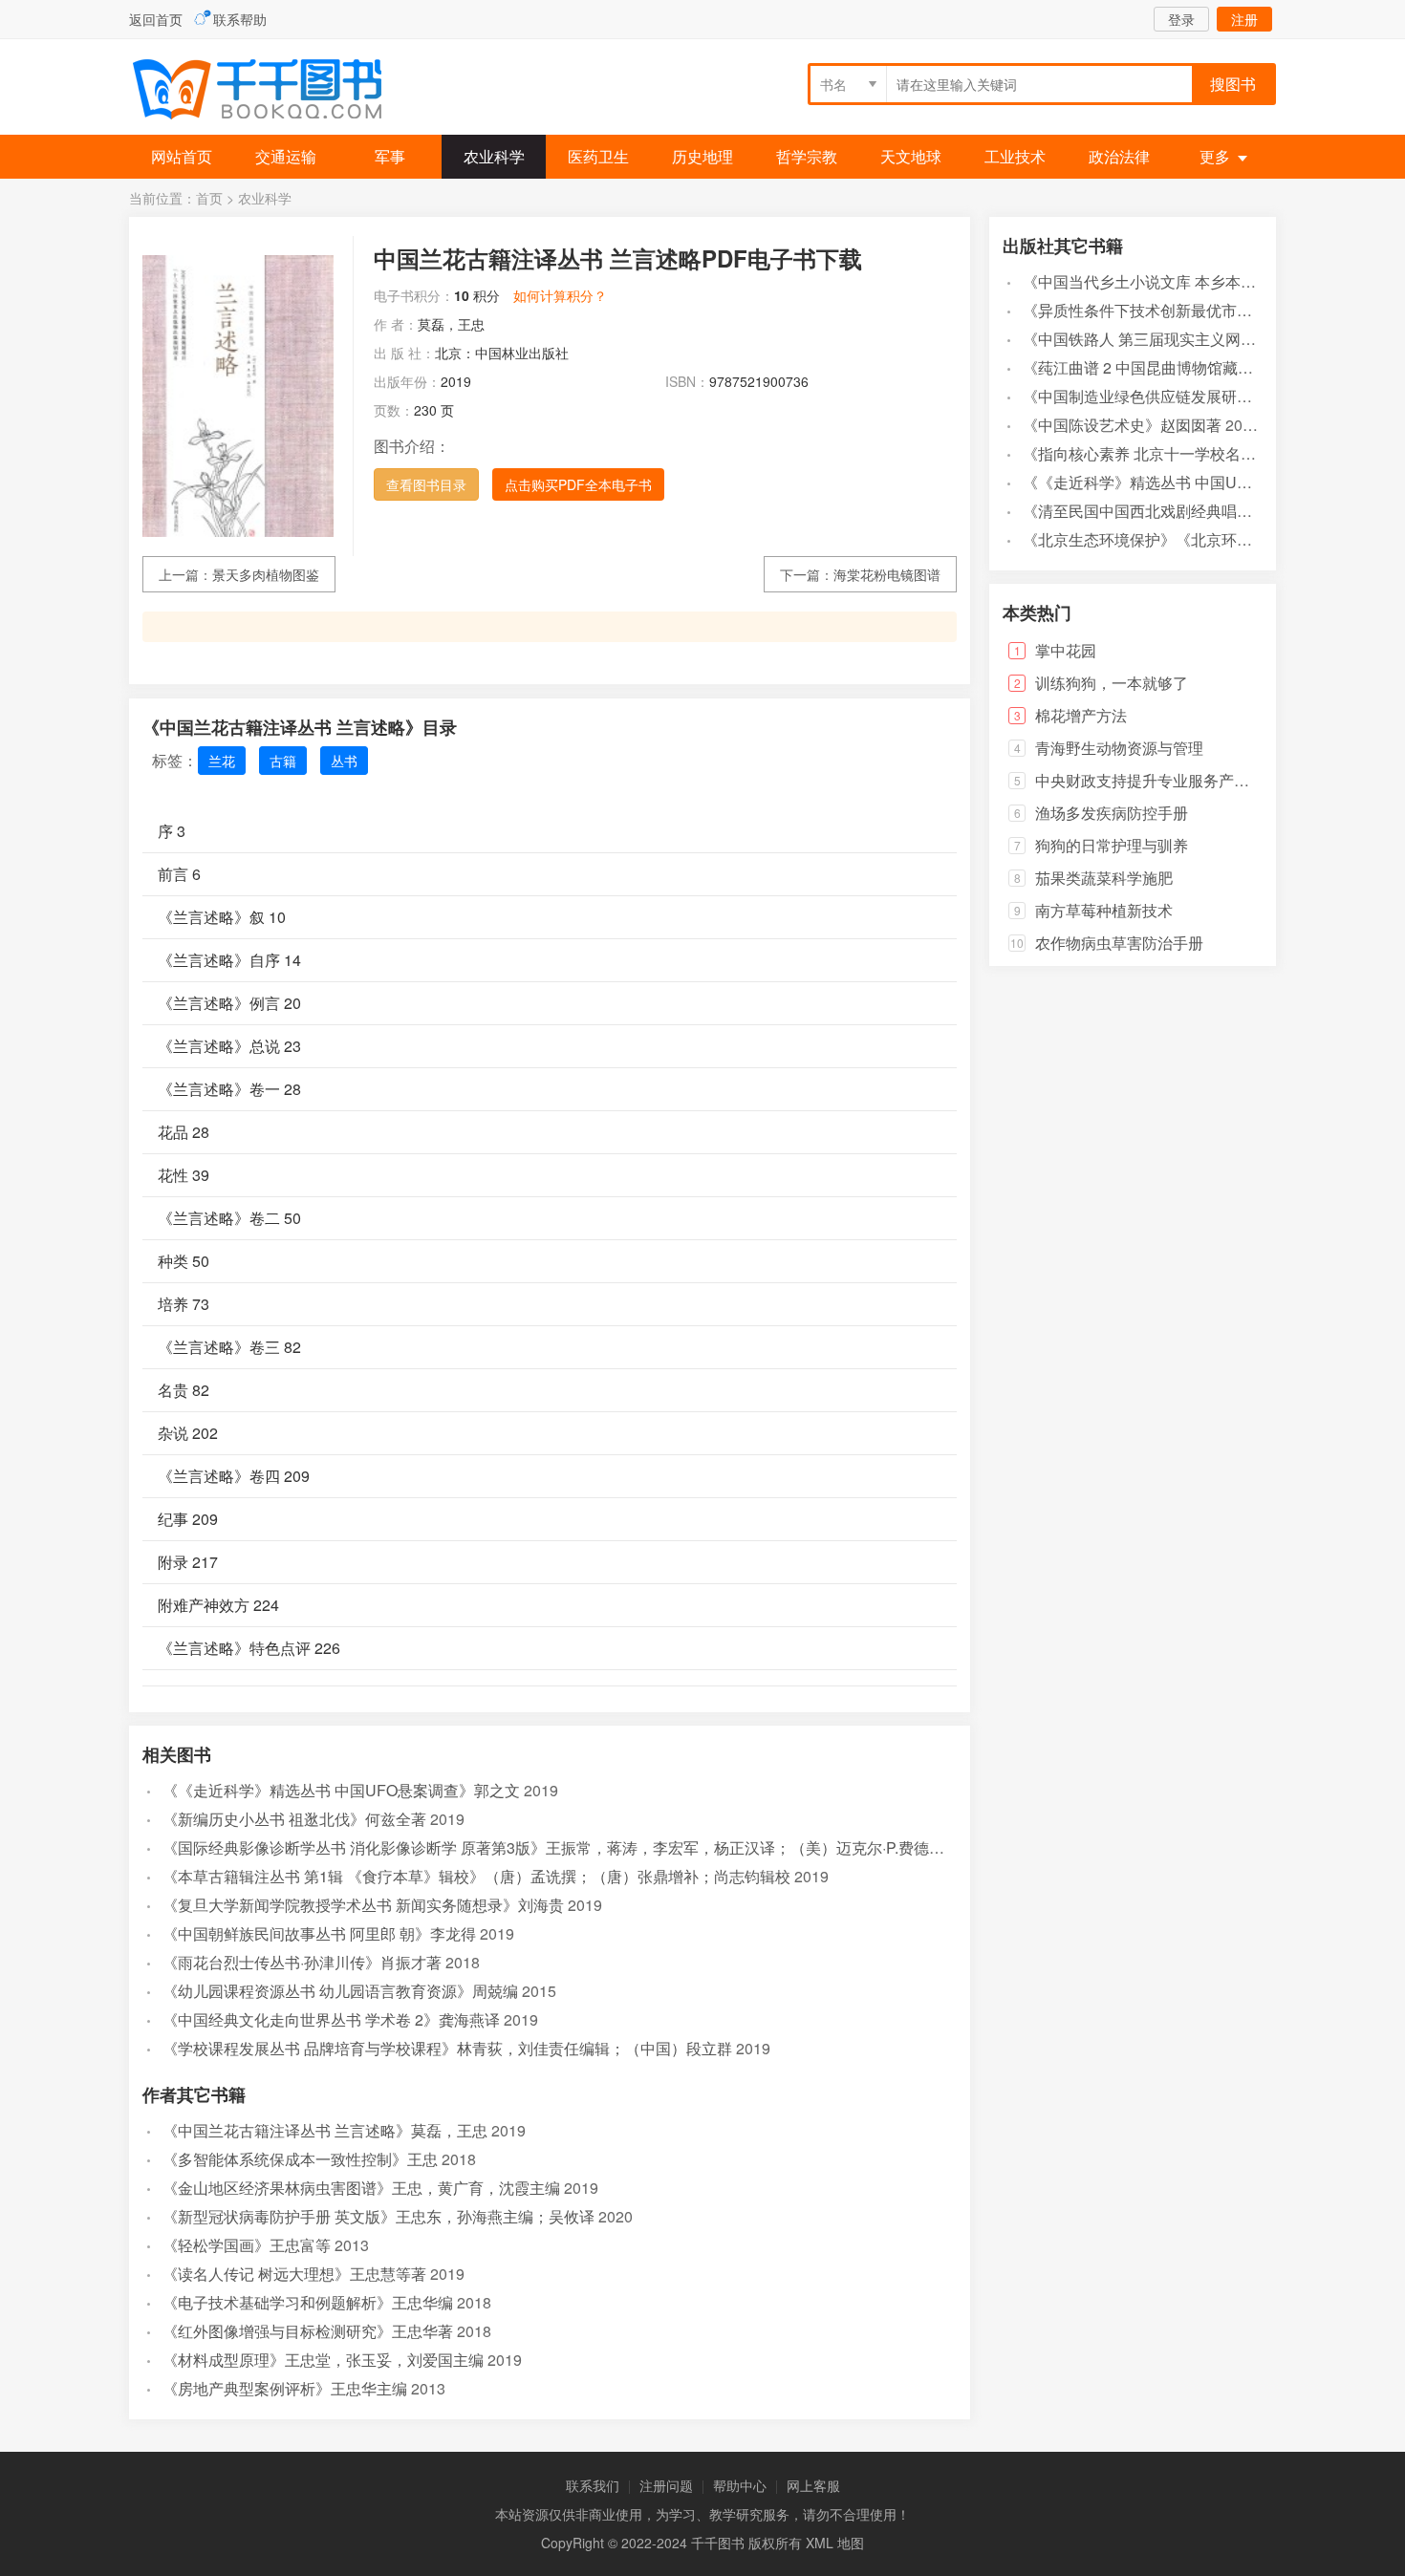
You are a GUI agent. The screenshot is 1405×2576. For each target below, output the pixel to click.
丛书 (344, 761)
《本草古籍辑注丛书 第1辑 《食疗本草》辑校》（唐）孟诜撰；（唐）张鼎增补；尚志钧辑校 (476, 1876)
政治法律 (1119, 156)
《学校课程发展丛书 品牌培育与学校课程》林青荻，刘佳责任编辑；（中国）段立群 (447, 2048)
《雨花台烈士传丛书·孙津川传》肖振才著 (302, 1962)
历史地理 (702, 156)
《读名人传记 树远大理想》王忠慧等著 (294, 2274)
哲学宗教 (807, 156)
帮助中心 (740, 2485)
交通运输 (286, 156)
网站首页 (182, 156)
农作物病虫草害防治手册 (1119, 943)
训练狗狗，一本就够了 (1112, 683)
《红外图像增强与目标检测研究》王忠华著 (308, 2331)
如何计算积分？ (560, 295)
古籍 (283, 761)
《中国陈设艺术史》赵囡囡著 (1122, 425)
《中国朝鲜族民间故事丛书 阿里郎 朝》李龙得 (319, 1933)
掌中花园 (1066, 650)
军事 (390, 156)
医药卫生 (598, 156)
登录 (1181, 19)
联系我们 (593, 2485)
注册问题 (666, 2485)
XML (820, 2543)
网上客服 (813, 2485)
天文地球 (911, 156)
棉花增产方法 (1081, 715)
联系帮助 (240, 19)
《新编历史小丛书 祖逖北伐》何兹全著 (294, 1819)
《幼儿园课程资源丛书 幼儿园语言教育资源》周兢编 (340, 1991)
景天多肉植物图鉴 (266, 574)
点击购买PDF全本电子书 (578, 484)
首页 (209, 198)
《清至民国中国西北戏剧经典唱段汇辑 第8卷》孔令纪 (1205, 511)
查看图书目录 (426, 484)
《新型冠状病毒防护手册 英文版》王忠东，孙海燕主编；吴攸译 (378, 2216)
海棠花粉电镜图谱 (887, 574)
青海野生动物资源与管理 (1119, 748)
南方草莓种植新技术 (1104, 910)
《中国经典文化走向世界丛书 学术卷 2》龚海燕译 (331, 2019)
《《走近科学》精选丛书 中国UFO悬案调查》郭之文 (341, 1790)
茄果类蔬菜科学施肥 (1104, 878)
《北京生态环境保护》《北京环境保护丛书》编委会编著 (1214, 539)
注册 (1244, 19)
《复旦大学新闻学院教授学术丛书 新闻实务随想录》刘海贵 (363, 1905)
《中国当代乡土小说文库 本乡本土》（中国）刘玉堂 (1200, 281)
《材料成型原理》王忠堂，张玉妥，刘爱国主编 (323, 2360)
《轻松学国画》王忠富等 (247, 2245)
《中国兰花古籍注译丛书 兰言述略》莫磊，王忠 (325, 2130)
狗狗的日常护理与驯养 (1112, 845)
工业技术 (1015, 156)
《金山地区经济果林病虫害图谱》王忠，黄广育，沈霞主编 (361, 2188)
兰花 (222, 761)
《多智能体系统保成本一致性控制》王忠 (300, 2159)
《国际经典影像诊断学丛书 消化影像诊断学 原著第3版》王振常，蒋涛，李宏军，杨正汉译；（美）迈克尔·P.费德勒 (553, 1847)
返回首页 (156, 19)
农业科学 (494, 156)
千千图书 (272, 91)
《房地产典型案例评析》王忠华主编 (285, 2388)
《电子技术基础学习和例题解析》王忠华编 (308, 2302)
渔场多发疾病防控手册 (1112, 813)
